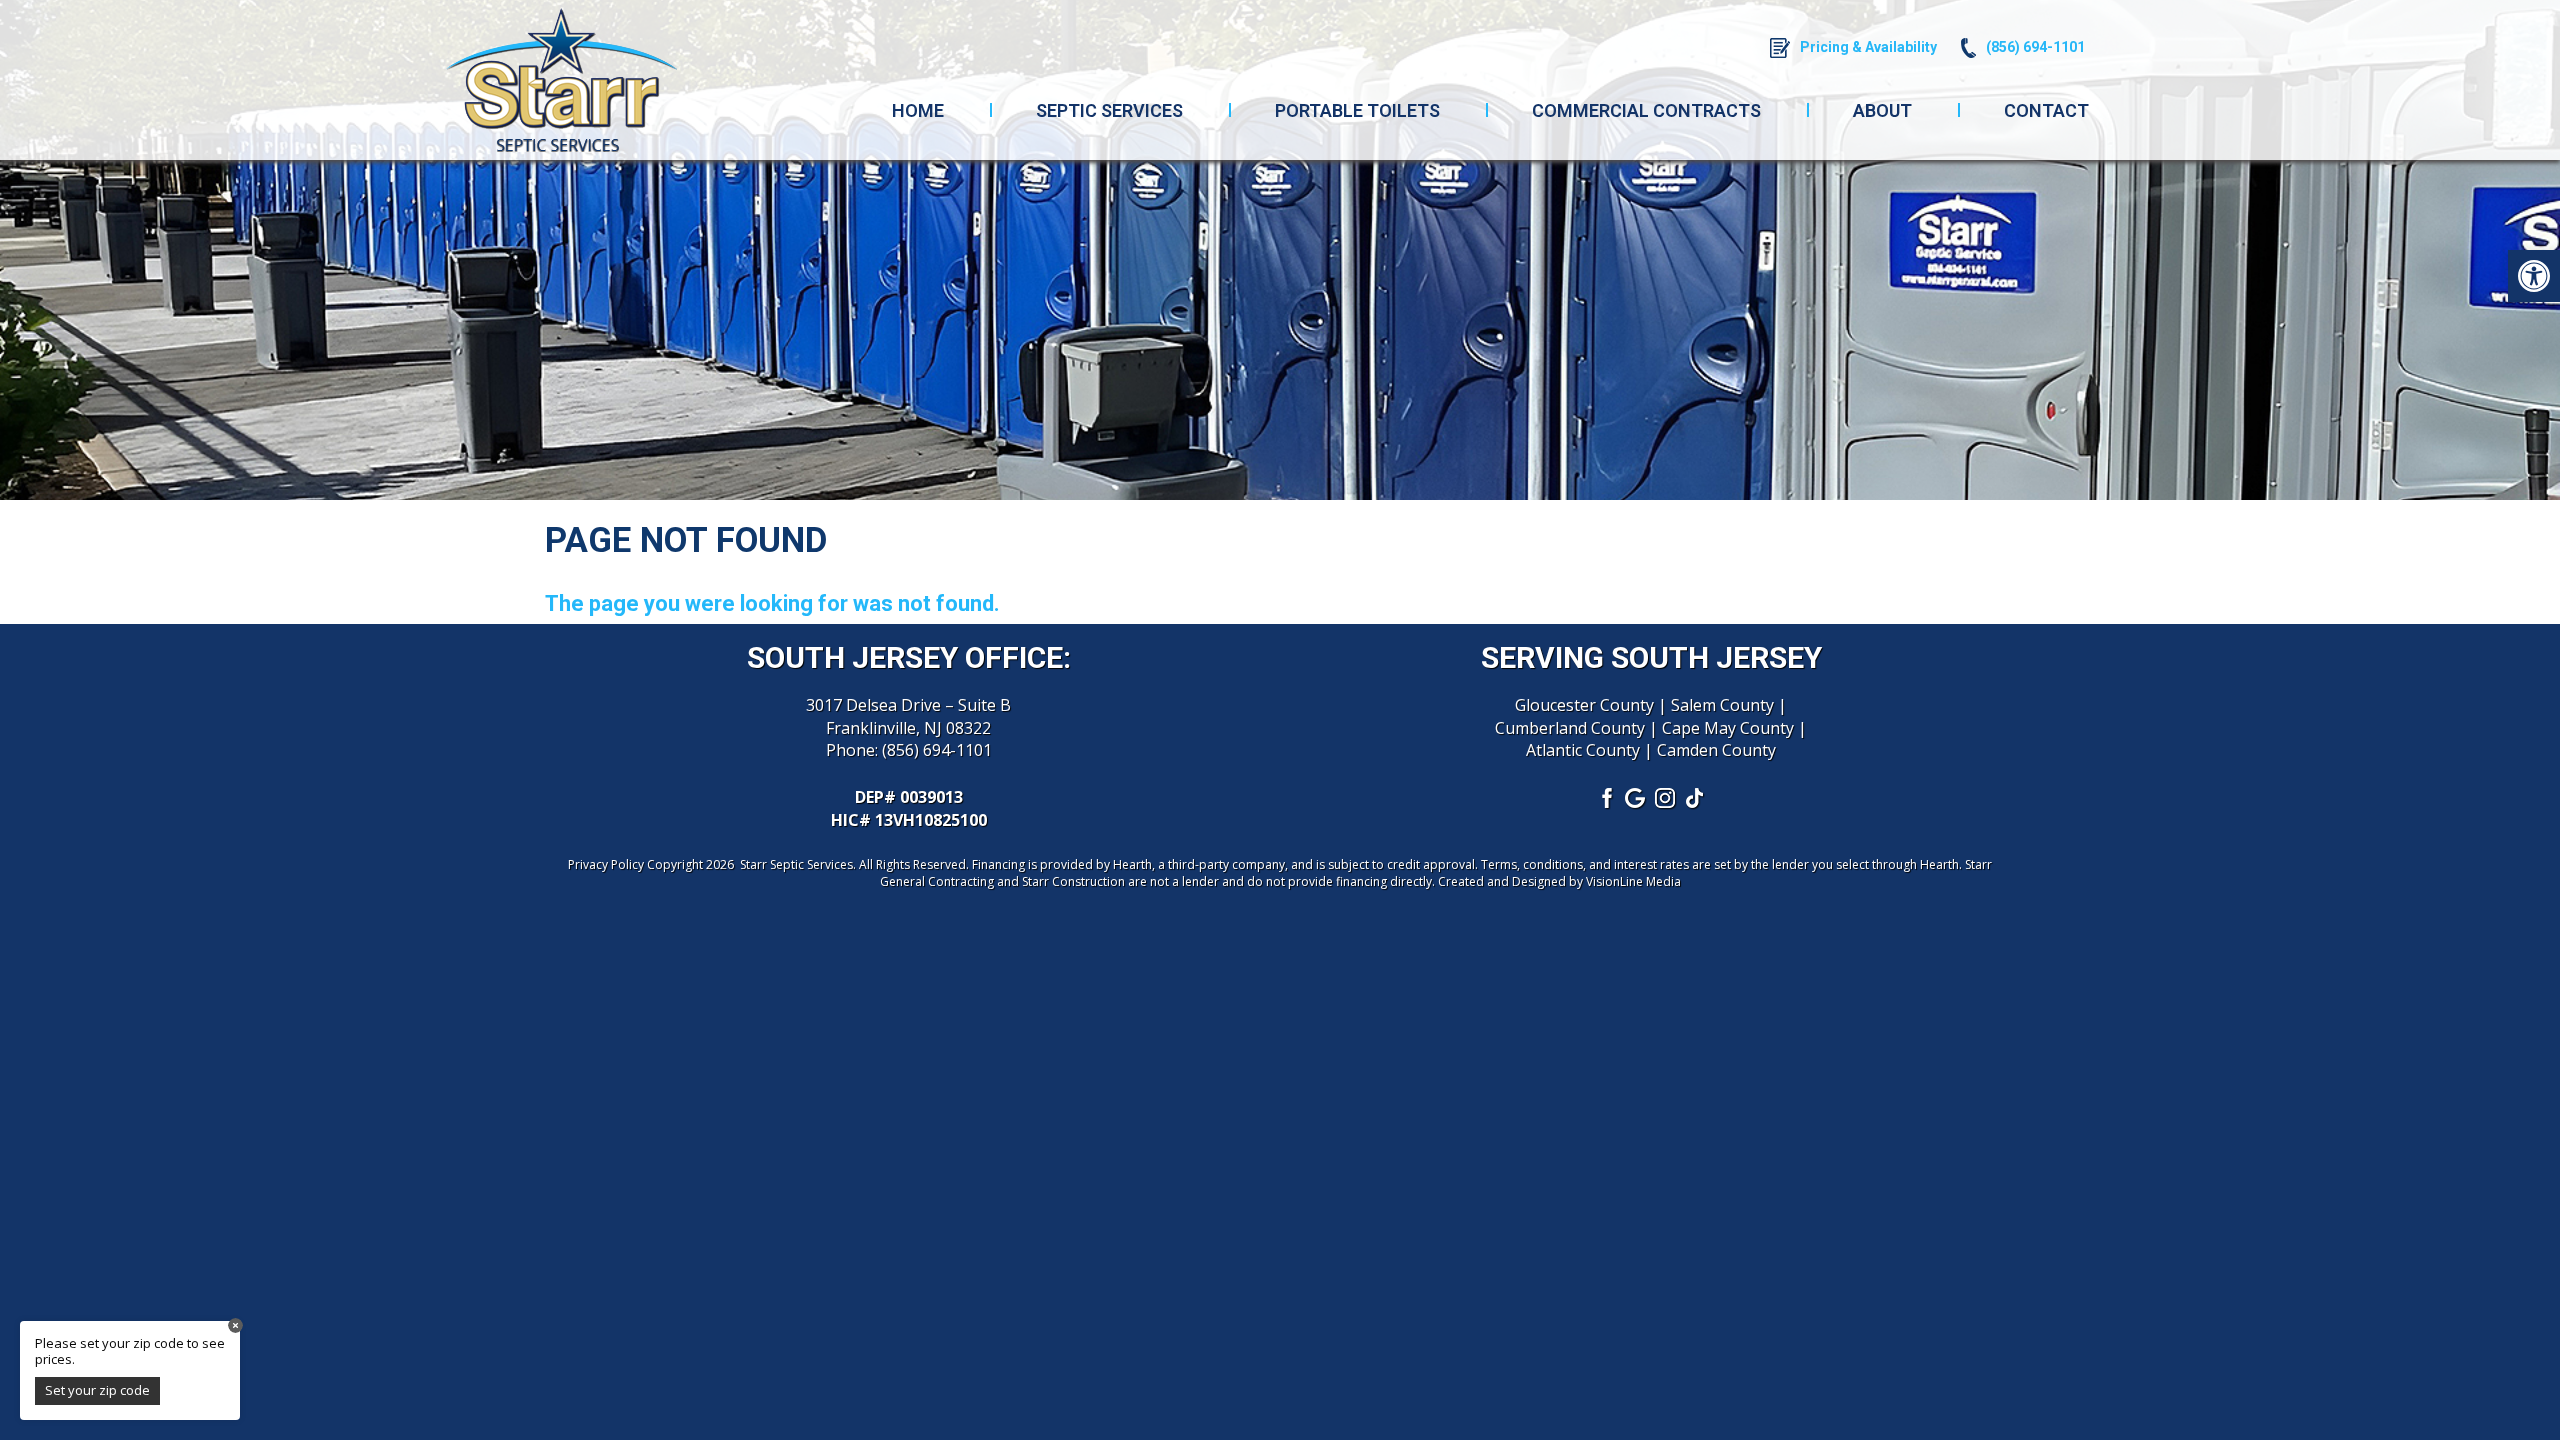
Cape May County (1728, 728)
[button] (2534, 276)
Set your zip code (97, 1390)
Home (918, 110)
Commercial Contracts (1646, 110)
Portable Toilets (1357, 110)
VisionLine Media (1633, 881)
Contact (2046, 110)
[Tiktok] (1696, 798)
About (1882, 110)
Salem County (1722, 705)
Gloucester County (1584, 705)
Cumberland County (1570, 728)
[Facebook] (1606, 798)
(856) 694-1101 (937, 750)
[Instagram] (1666, 798)
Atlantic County (1583, 750)
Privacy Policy (606, 864)
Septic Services (1109, 110)
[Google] (1636, 798)
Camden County (1716, 750)
